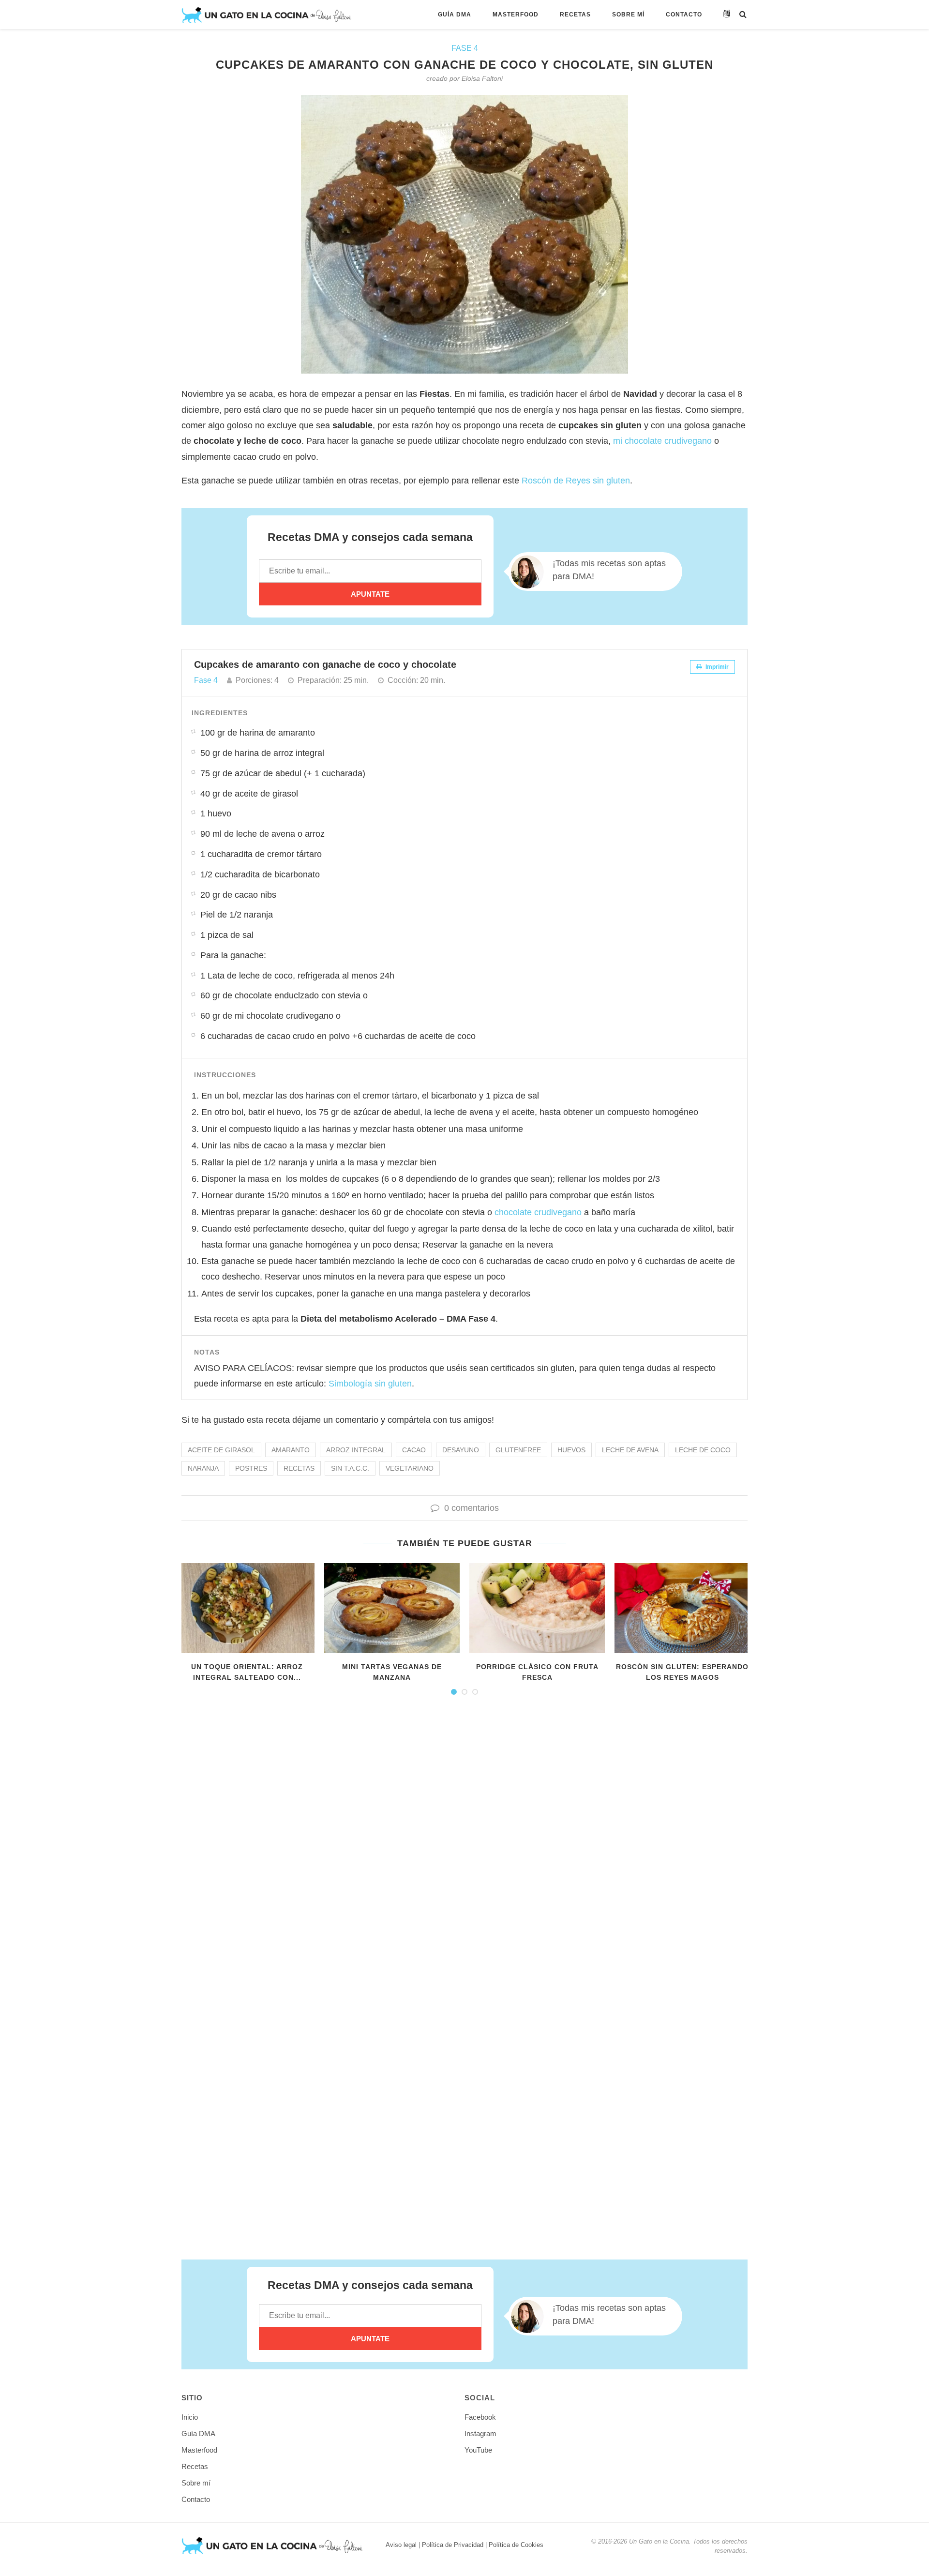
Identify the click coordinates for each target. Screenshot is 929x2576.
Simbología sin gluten (370, 1384)
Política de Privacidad (453, 2545)
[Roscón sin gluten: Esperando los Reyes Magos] (682, 1608)
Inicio (190, 2417)
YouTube (478, 2450)
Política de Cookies (516, 2545)
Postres (251, 1468)
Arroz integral (356, 1450)
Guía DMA (455, 15)
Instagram (480, 2433)
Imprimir (716, 667)
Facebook (480, 2417)
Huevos (571, 1450)
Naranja (203, 1468)
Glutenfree (518, 1450)
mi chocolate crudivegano (661, 441)
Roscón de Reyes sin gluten (576, 481)
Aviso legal (401, 2545)
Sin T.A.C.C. (350, 1468)
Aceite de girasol (221, 1450)
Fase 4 (465, 48)
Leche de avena (630, 1450)
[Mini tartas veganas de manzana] (392, 1608)
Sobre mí (628, 15)
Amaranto (291, 1450)
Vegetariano (410, 1468)
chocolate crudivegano (538, 1212)
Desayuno (461, 1450)
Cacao (414, 1450)
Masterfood (516, 15)
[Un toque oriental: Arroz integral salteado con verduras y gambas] (247, 1608)
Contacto (684, 15)
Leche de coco (703, 1450)
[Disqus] (464, 1837)
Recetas (575, 15)
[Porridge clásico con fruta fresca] (537, 1608)
